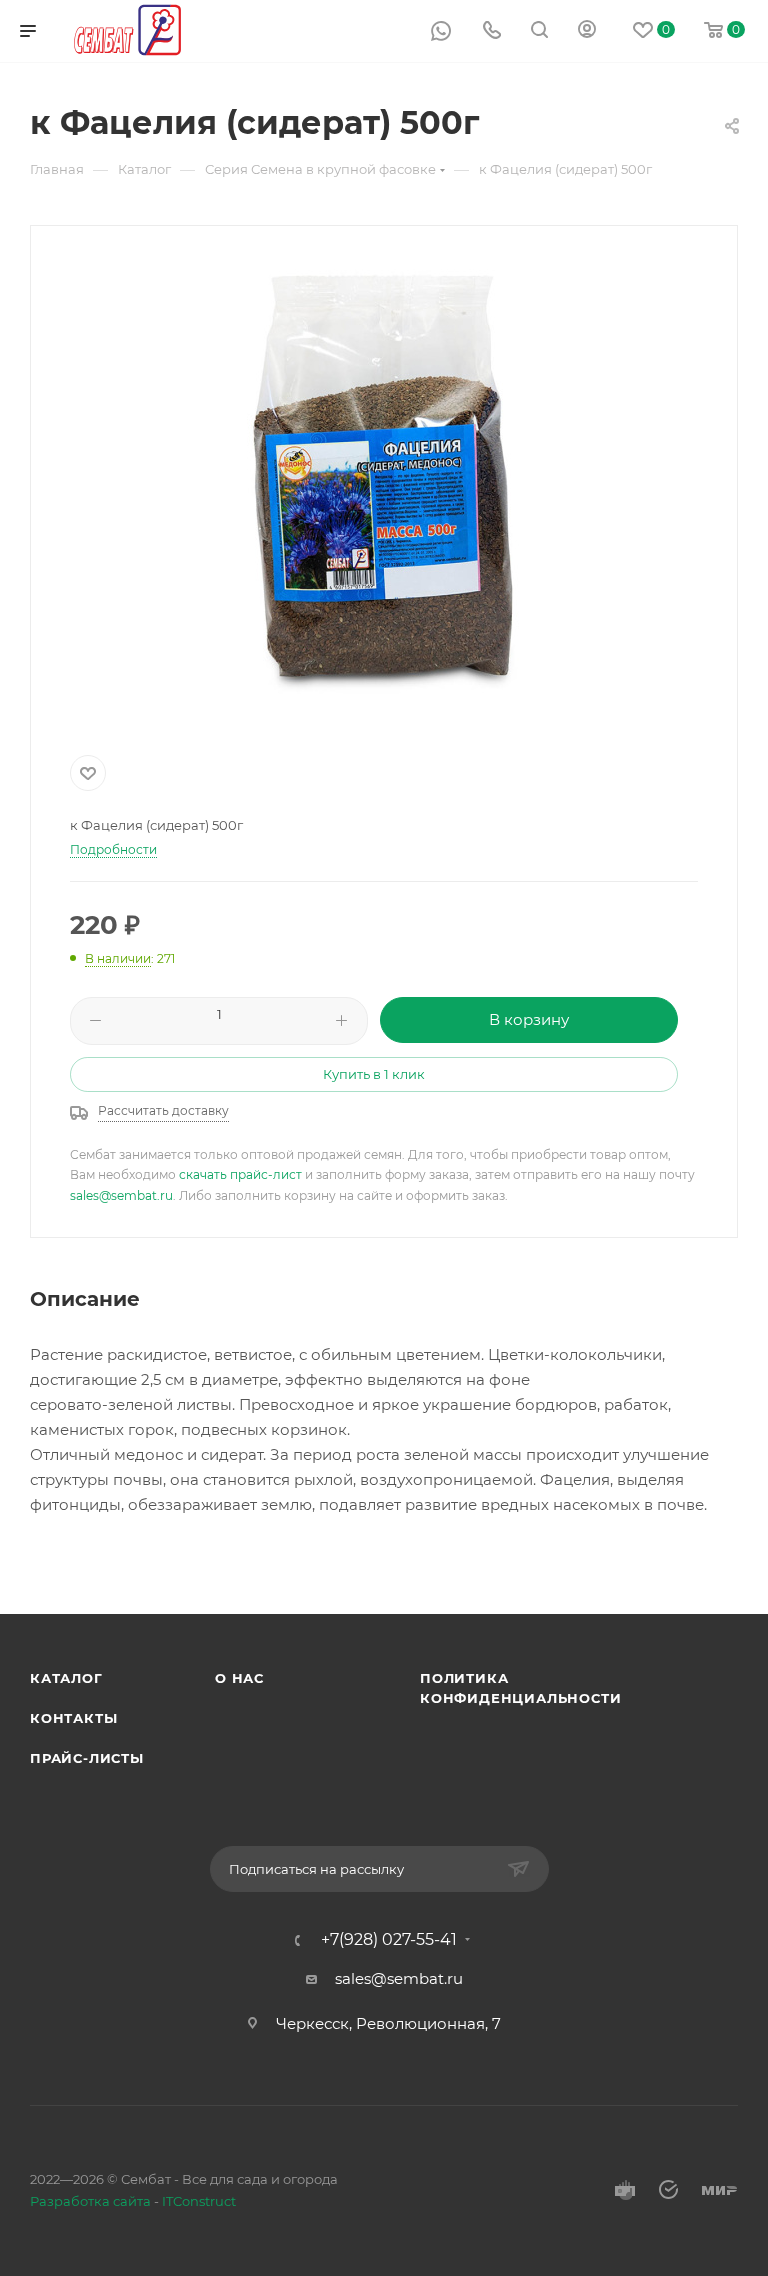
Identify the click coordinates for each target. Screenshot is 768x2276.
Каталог (66, 1678)
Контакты (73, 1718)
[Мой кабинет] (587, 31)
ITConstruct (199, 2201)
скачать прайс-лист (240, 1174)
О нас (239, 1678)
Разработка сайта (90, 2201)
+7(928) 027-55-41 (389, 1940)
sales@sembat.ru (121, 1195)
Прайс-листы (87, 1758)
